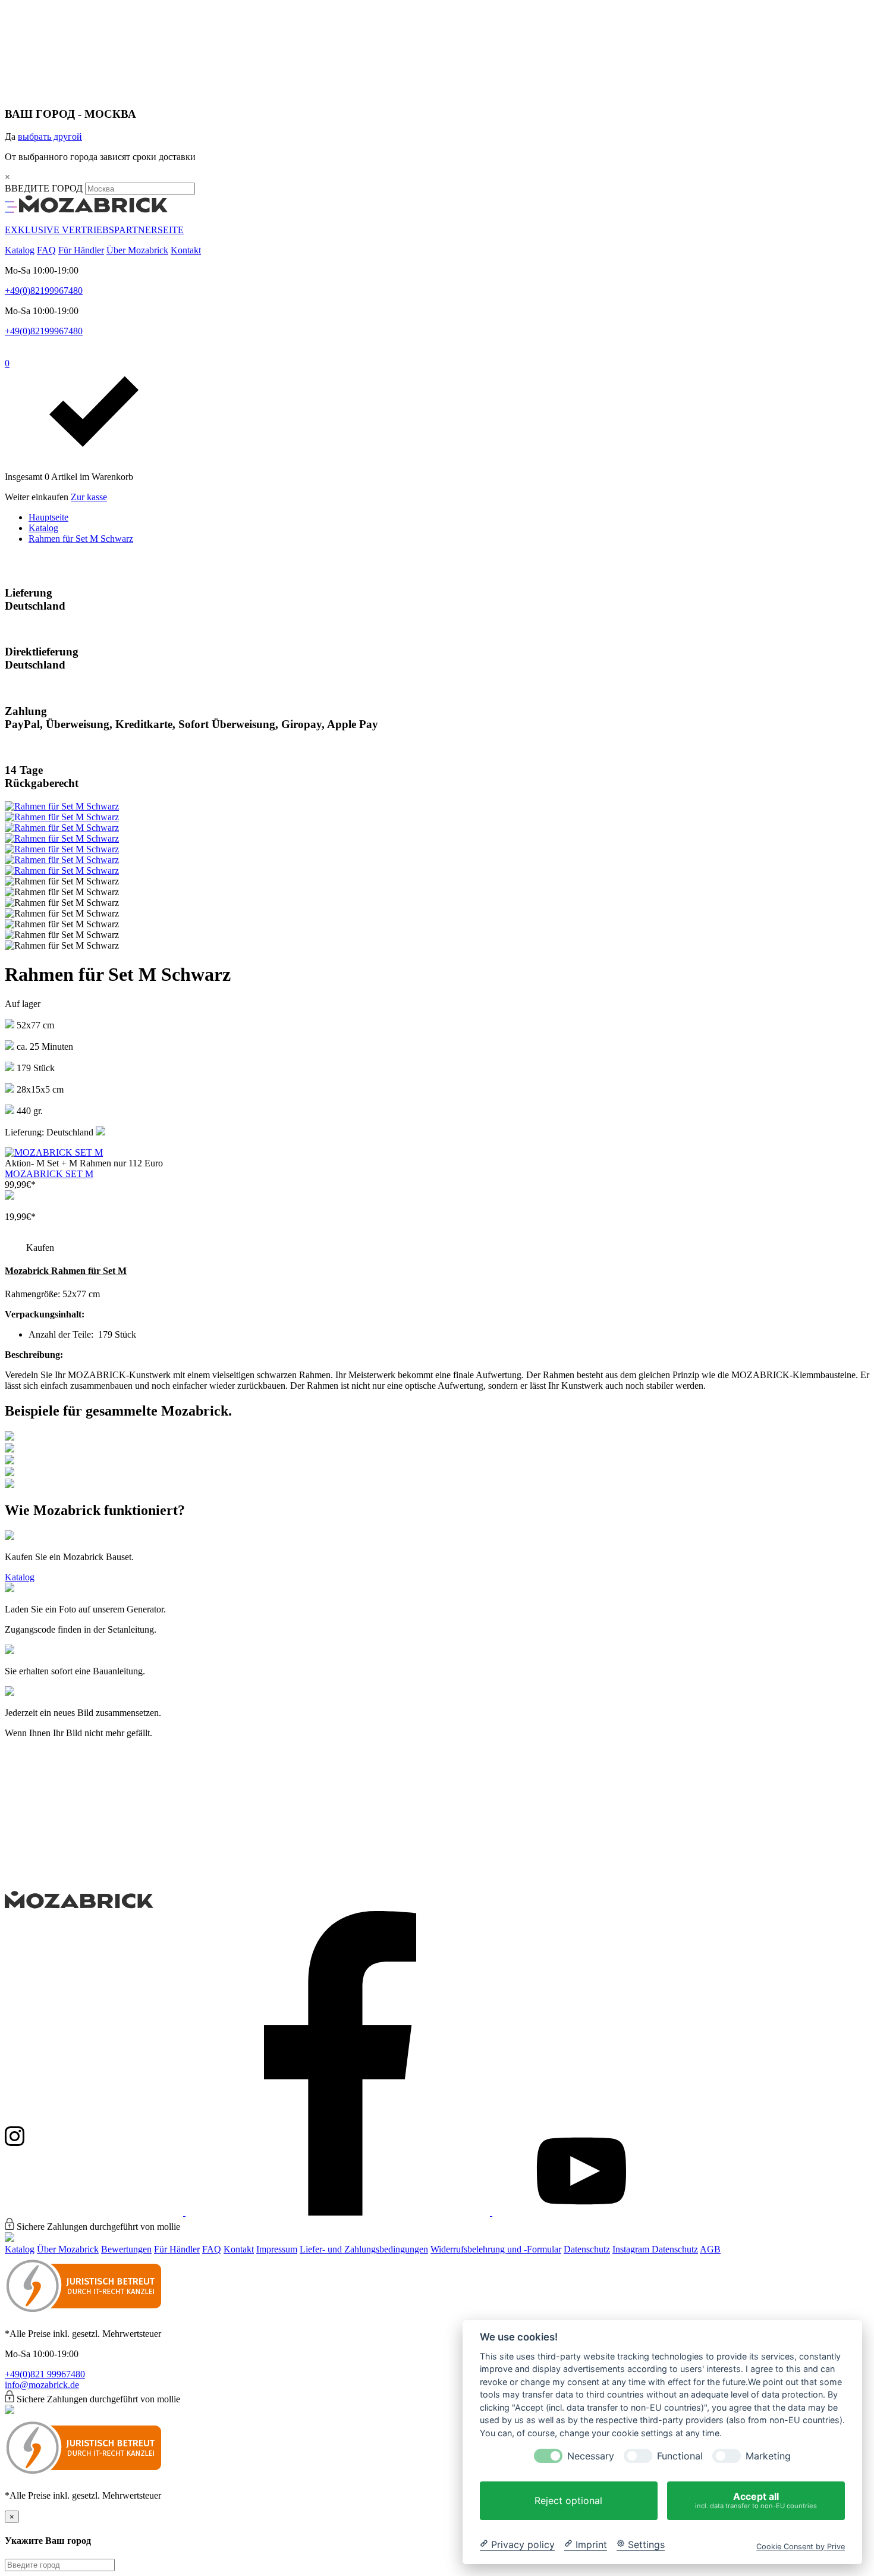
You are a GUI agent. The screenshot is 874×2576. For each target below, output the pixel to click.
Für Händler (81, 250)
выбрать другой (50, 137)
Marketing (768, 2456)
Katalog (20, 250)
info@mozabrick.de (42, 2385)
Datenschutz (587, 2249)
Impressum (277, 2249)
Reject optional (568, 2500)
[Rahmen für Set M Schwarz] (62, 806)
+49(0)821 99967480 (45, 2374)
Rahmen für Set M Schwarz (81, 539)
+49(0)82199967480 (44, 291)
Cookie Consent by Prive (801, 2546)
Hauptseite (48, 517)
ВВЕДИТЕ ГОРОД (45, 188)
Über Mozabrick (137, 250)
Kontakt (186, 250)
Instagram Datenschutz (655, 2249)
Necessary (591, 2456)
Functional (680, 2456)
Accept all (756, 2500)
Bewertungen (126, 2249)
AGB (710, 2249)
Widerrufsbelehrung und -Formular (496, 2249)
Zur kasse (89, 497)
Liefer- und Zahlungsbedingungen (364, 2249)
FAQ (46, 250)
